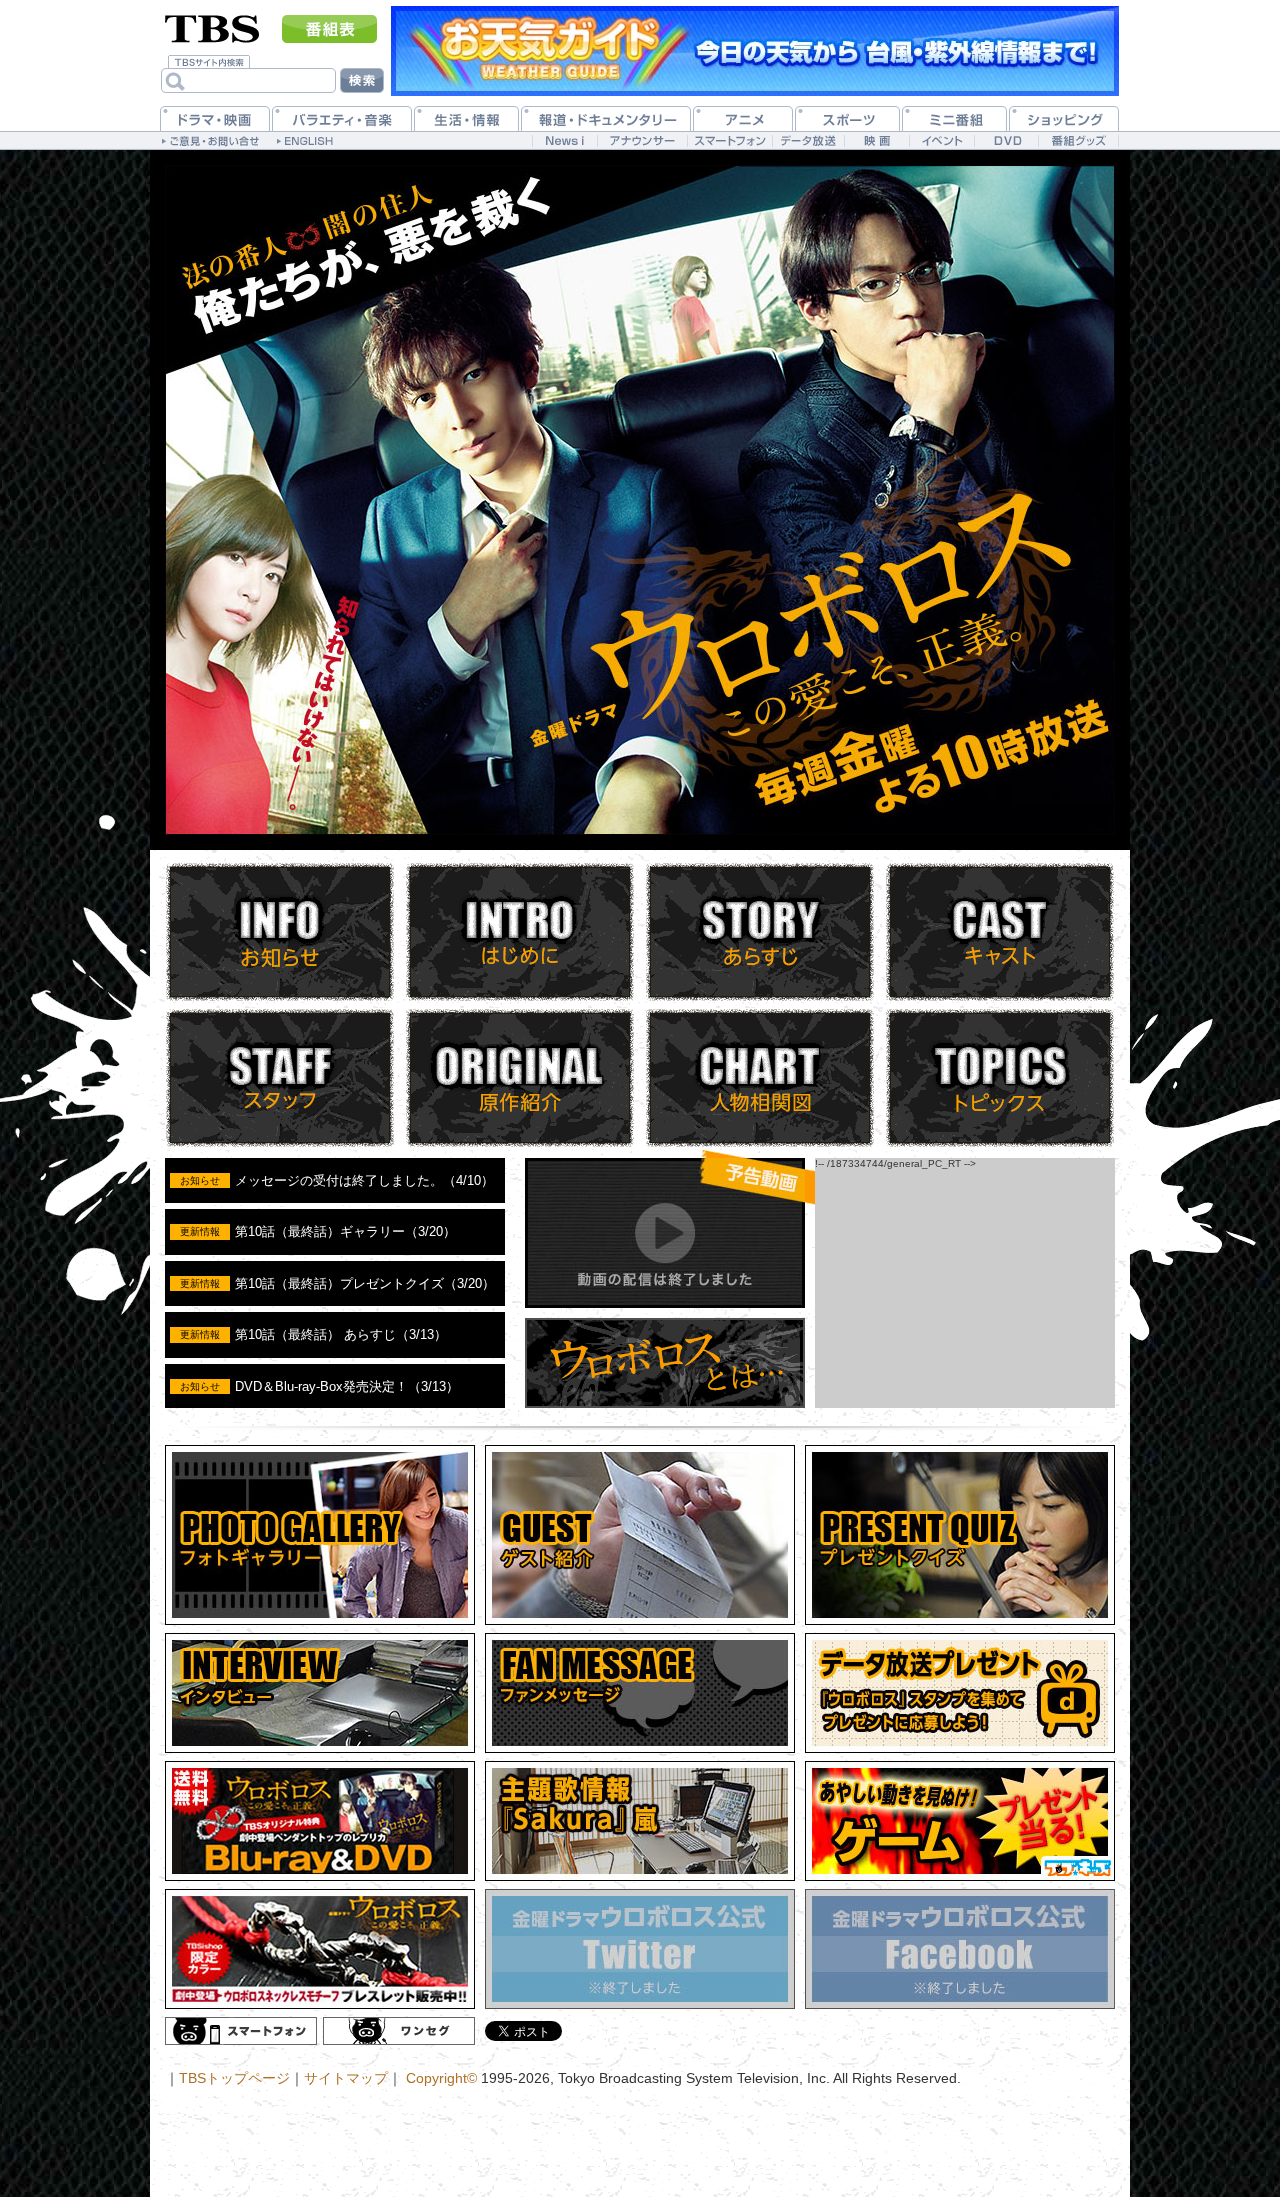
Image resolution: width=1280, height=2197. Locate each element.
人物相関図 (760, 1078)
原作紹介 (520, 1078)
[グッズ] (320, 1949)
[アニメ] (743, 118)
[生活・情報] (466, 118)
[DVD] (1006, 140)
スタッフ (280, 1078)
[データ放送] (808, 140)
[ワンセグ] (399, 2031)
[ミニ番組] (954, 118)
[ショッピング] (1064, 118)
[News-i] (564, 140)
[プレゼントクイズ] (960, 1535)
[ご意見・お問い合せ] (212, 140)
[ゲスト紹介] (640, 1535)
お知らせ (280, 932)
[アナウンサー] (642, 140)
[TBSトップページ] (212, 27)
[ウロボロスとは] (665, 1404)
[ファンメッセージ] (640, 1693)
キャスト (1000, 932)
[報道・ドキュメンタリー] (606, 118)
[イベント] (941, 140)
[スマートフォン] (729, 140)
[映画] (876, 140)
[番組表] (329, 29)
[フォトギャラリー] (320, 1535)
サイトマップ (346, 2078)
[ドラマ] (215, 118)
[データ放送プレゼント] (960, 1693)
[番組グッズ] (1078, 140)
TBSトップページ (234, 2078)
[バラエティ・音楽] (342, 118)
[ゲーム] (960, 1821)
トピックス (1000, 1078)
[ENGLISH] (307, 140)
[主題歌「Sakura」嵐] (640, 1821)
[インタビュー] (320, 1693)
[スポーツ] (847, 118)
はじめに (520, 932)
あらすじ (760, 932)
